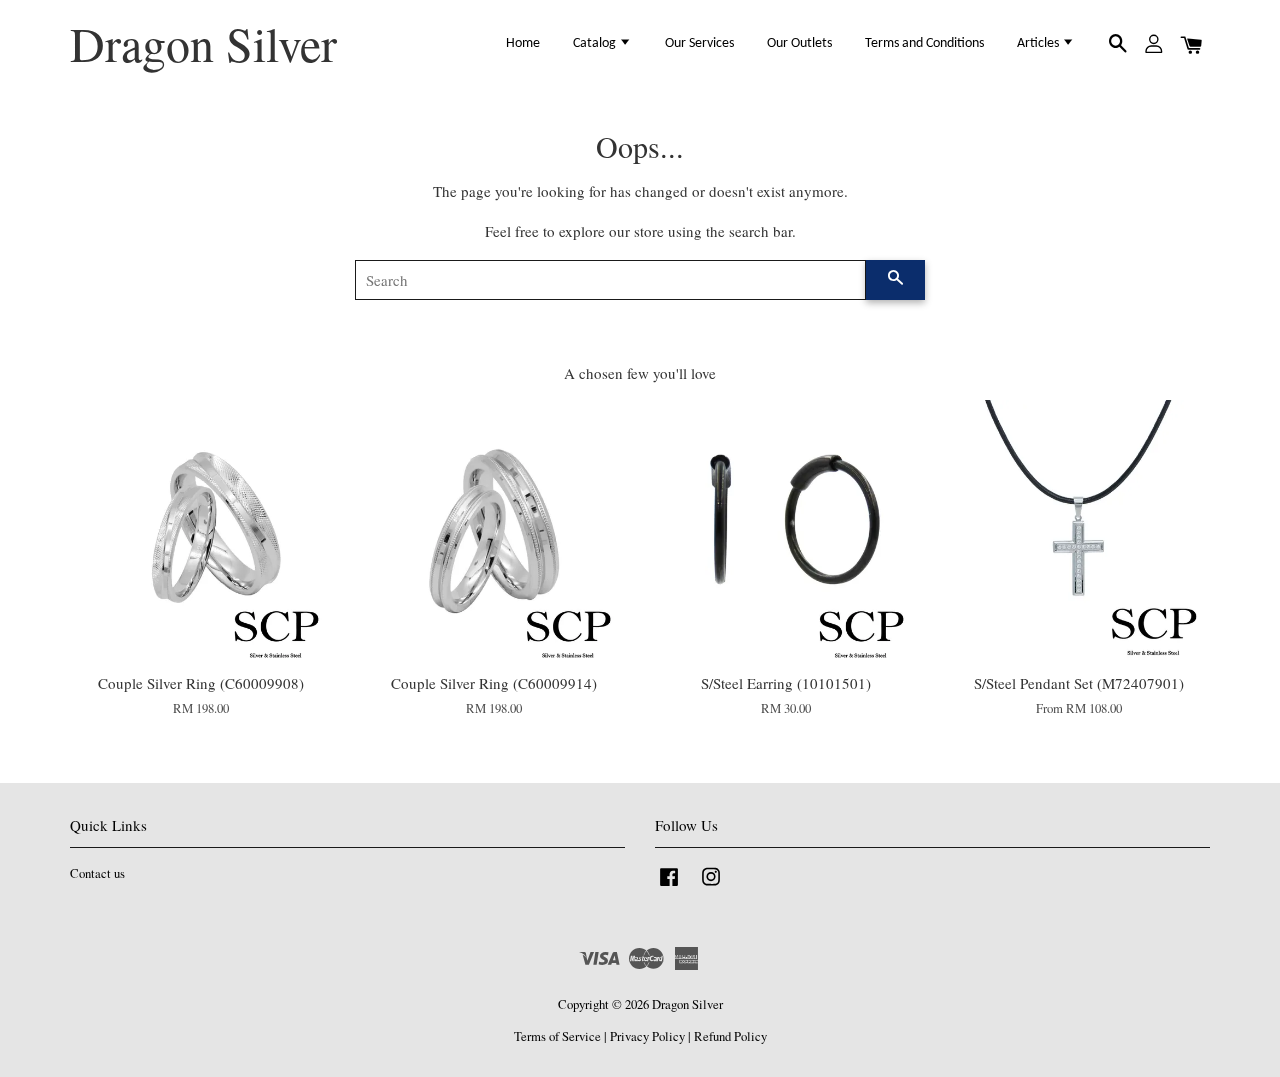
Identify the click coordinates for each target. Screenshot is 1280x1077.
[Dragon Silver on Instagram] (711, 886)
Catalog (596, 43)
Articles (1039, 43)
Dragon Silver (203, 44)
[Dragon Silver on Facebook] (669, 886)
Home (523, 43)
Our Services (699, 43)
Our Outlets (799, 43)
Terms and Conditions (924, 43)
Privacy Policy (647, 1036)
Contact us (97, 873)
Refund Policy (730, 1036)
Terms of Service (557, 1036)
